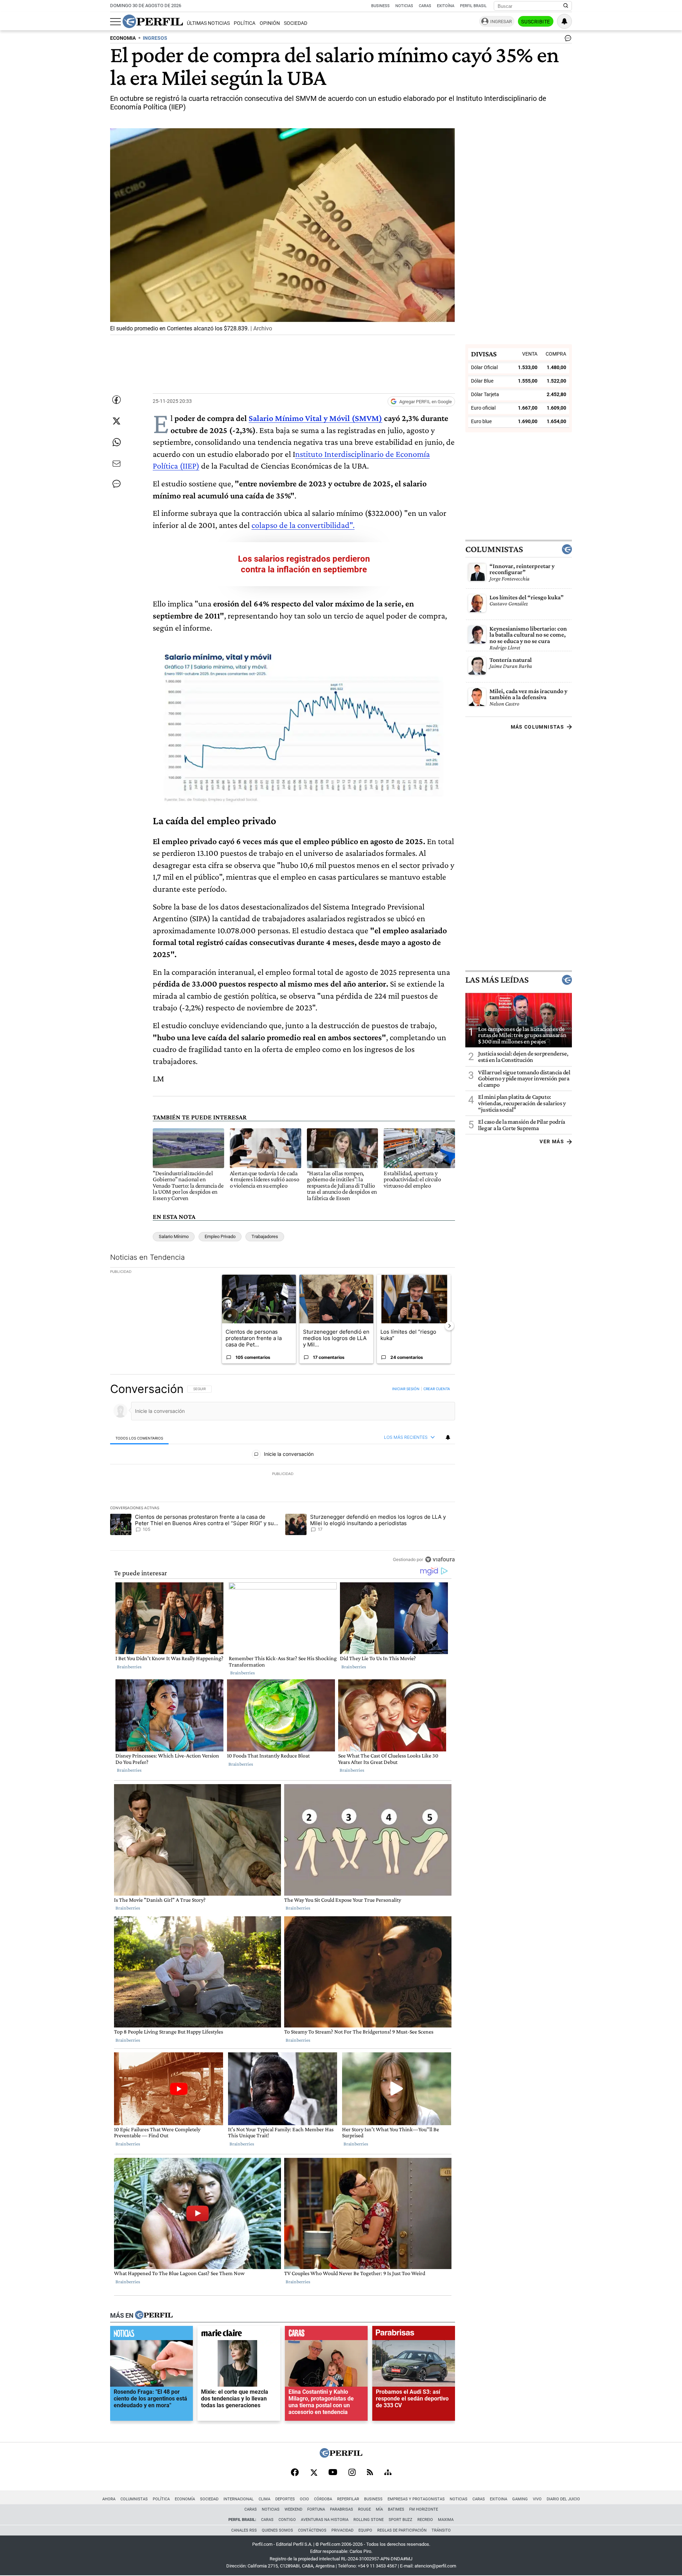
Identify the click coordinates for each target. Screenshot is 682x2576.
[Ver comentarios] (567, 40)
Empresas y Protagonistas (416, 2499)
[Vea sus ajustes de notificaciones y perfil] (564, 21)
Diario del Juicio (563, 2499)
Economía (185, 2499)
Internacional (239, 2499)
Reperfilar (348, 2499)
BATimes (396, 2509)
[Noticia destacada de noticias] (151, 2335)
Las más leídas (497, 980)
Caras (425, 6)
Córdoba (323, 2499)
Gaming (520, 2499)
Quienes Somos (277, 2530)
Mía (379, 2509)
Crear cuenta (437, 1389)
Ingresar (501, 21)
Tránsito (441, 2530)
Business (380, 6)
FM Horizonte (424, 2509)
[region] (283, 1474)
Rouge (364, 2509)
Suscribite (536, 22)
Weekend (293, 2509)
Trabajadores (265, 1236)
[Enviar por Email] (117, 464)
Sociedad (296, 23)
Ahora (109, 2499)
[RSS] (370, 2473)
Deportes (285, 2499)
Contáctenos (312, 2530)
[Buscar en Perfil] (566, 6)
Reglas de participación (402, 2530)
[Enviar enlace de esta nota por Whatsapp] (117, 442)
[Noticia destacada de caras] (326, 2335)
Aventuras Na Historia (325, 2520)
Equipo (365, 2530)
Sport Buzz (400, 2520)
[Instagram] (352, 2473)
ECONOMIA (123, 38)
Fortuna (316, 2509)
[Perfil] (154, 2316)
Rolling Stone (369, 2520)
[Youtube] (333, 2473)
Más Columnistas (537, 727)
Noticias (404, 6)
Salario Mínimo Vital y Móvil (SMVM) (315, 418)
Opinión (270, 23)
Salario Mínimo (174, 1236)
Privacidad (342, 2530)
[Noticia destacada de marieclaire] (239, 2335)
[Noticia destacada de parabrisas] (414, 2335)
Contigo (287, 2520)
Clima (264, 2499)
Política (245, 23)
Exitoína (446, 6)
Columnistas (494, 549)
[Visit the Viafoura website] (440, 1559)
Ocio (304, 2499)
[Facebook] (295, 2473)
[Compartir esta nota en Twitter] (117, 421)
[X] (314, 2473)
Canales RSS (244, 2530)
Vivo (537, 2499)
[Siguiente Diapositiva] (449, 1326)
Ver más (552, 1141)
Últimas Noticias (208, 23)
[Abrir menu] (115, 22)
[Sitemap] (388, 2473)
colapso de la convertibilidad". (303, 525)
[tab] (139, 1438)
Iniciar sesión (406, 1389)
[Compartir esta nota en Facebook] (117, 400)
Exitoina (499, 2499)
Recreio (425, 2520)
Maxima (446, 2520)
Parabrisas (342, 2509)
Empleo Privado (220, 1236)
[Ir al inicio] (153, 21)
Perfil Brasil (473, 6)
